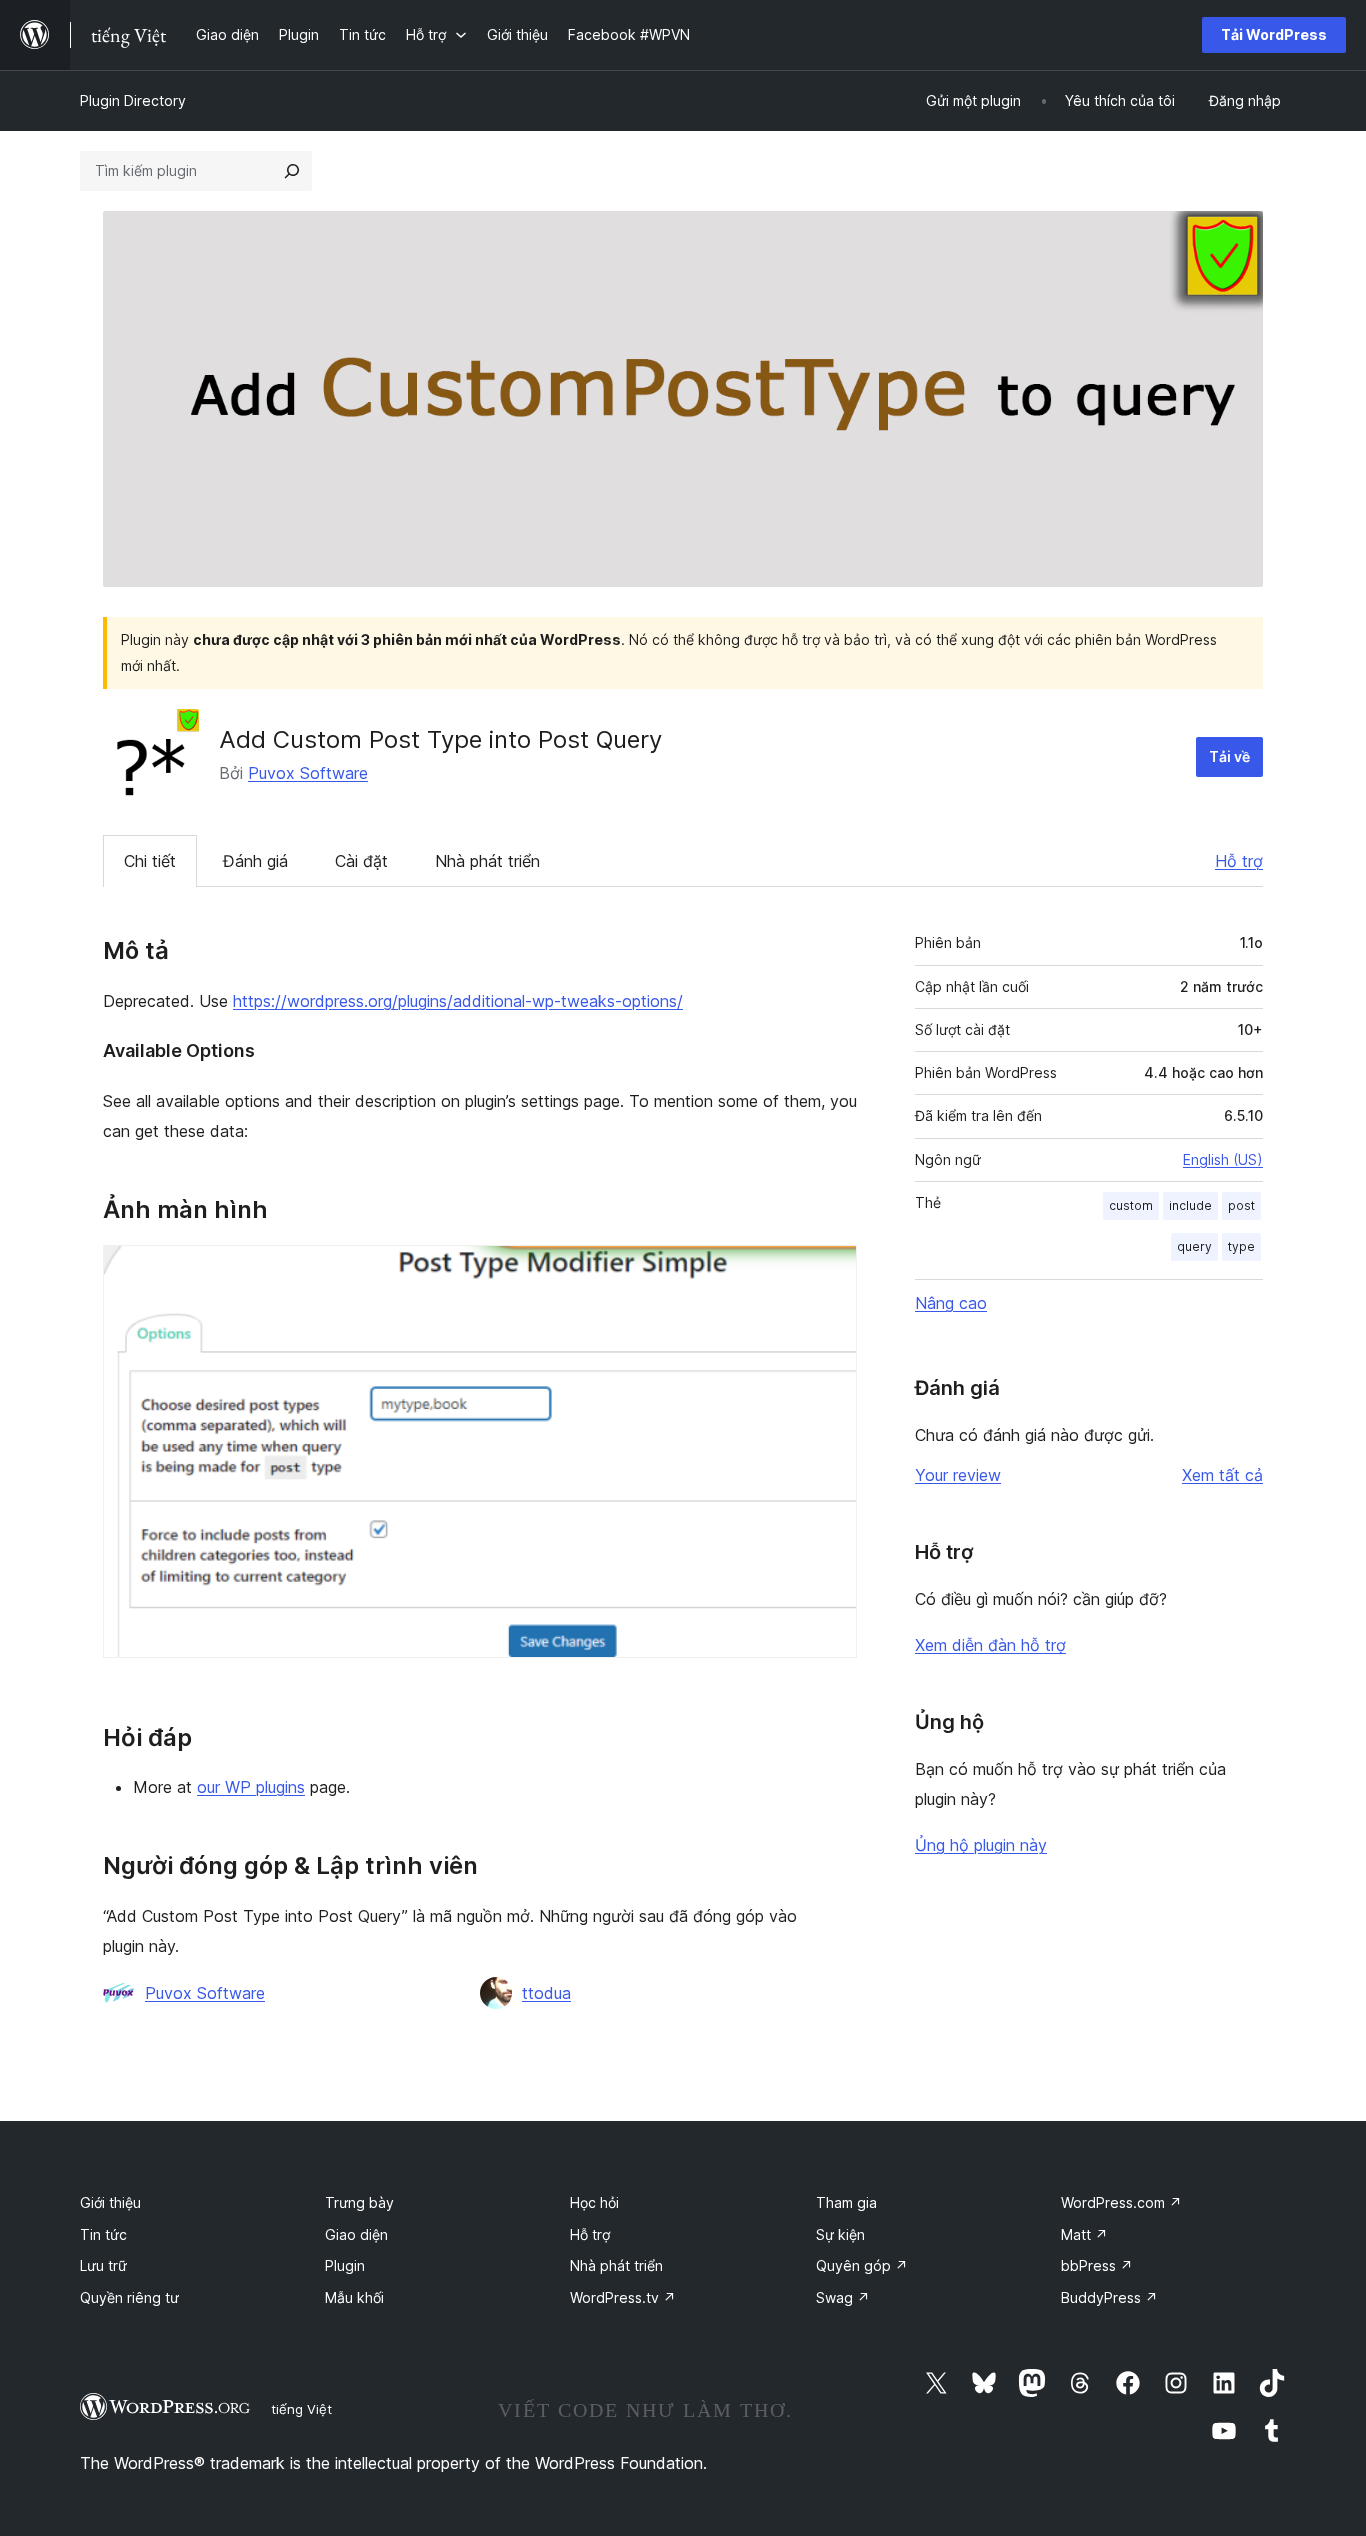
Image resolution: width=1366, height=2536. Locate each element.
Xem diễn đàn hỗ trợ (990, 1645)
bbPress (1097, 2265)
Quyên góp (862, 2265)
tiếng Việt (301, 2409)
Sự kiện (840, 2234)
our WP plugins (251, 1787)
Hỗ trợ (1239, 861)
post (1241, 1205)
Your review (958, 1475)
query (1194, 1246)
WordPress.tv (623, 2297)
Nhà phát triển (487, 861)
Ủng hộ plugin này (981, 1845)
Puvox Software (308, 773)
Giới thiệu (110, 2202)
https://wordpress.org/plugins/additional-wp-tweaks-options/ (458, 1001)
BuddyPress (1109, 2297)
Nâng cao (951, 1303)
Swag (843, 2297)
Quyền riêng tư (129, 2297)
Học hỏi (594, 2202)
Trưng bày (359, 2202)
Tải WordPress (1274, 34)
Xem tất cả (1222, 1475)
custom (1131, 1205)
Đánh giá (255, 861)
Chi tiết (150, 861)
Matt (1084, 2234)
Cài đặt (361, 861)
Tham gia (846, 2202)
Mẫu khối (354, 2297)
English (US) (1223, 1159)
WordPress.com (1121, 2202)
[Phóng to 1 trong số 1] (830, 1272)
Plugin (345, 2265)
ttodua (546, 1993)
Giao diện (356, 2234)
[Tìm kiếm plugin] (292, 171)
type (1241, 1246)
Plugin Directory (133, 100)
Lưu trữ (103, 2265)
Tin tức (103, 2234)
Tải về (1229, 756)
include (1190, 1205)
